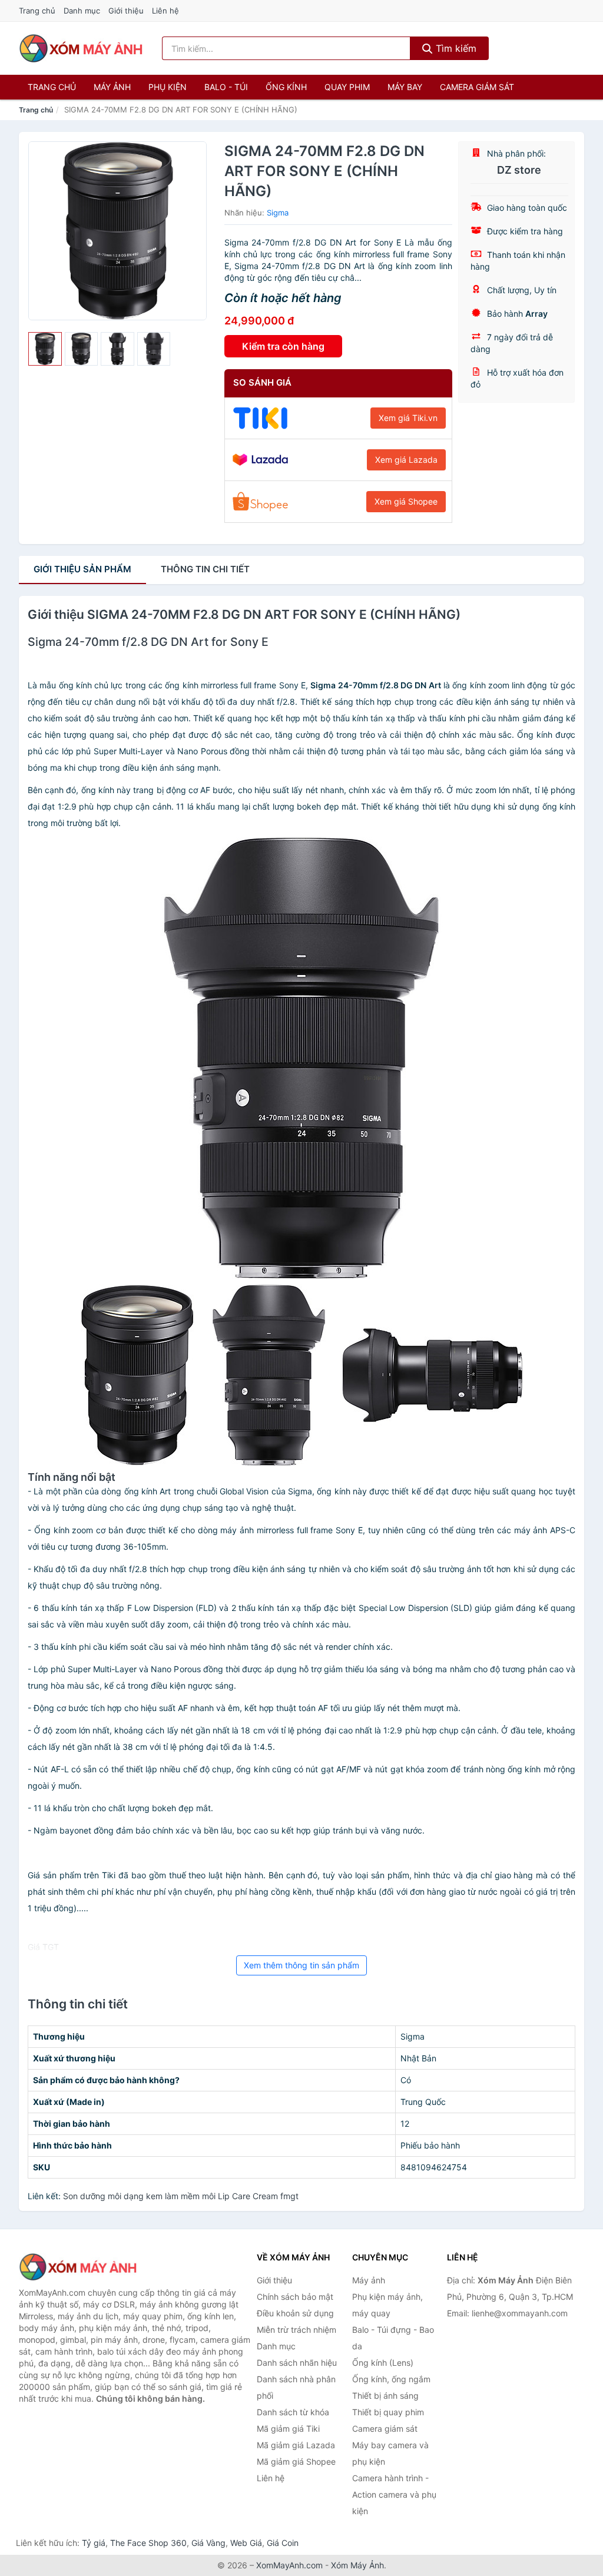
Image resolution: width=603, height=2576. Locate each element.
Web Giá (246, 2543)
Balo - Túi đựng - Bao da (393, 2338)
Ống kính (286, 87)
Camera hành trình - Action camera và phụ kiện (394, 2494)
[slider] (45, 349)
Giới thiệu (126, 11)
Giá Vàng (208, 2543)
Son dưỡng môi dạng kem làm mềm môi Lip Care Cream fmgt (181, 2196)
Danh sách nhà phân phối (296, 2387)
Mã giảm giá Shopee (296, 2461)
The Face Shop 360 (148, 2543)
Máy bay (405, 87)
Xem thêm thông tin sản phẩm (301, 1965)
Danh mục (82, 11)
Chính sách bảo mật (295, 2297)
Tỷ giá (94, 2543)
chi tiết (205, 569)
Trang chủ (37, 11)
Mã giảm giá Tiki (288, 2429)
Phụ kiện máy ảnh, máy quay (387, 2305)
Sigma (278, 213)
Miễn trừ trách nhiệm (296, 2330)
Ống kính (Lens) (383, 2363)
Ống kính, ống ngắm (391, 2379)
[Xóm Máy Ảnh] (78, 2267)
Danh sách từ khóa (293, 2412)
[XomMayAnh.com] (81, 48)
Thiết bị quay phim (388, 2412)
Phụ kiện (168, 87)
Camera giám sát (477, 87)
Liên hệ (165, 11)
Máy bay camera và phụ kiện (390, 2453)
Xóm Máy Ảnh (357, 2565)
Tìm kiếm (455, 48)
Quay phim (347, 87)
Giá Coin (283, 2543)
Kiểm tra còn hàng (283, 346)
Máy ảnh (112, 87)
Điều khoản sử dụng (295, 2313)
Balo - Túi (226, 87)
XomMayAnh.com (289, 2565)
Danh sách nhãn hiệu (297, 2363)
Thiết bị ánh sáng (385, 2396)
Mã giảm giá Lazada (296, 2445)
